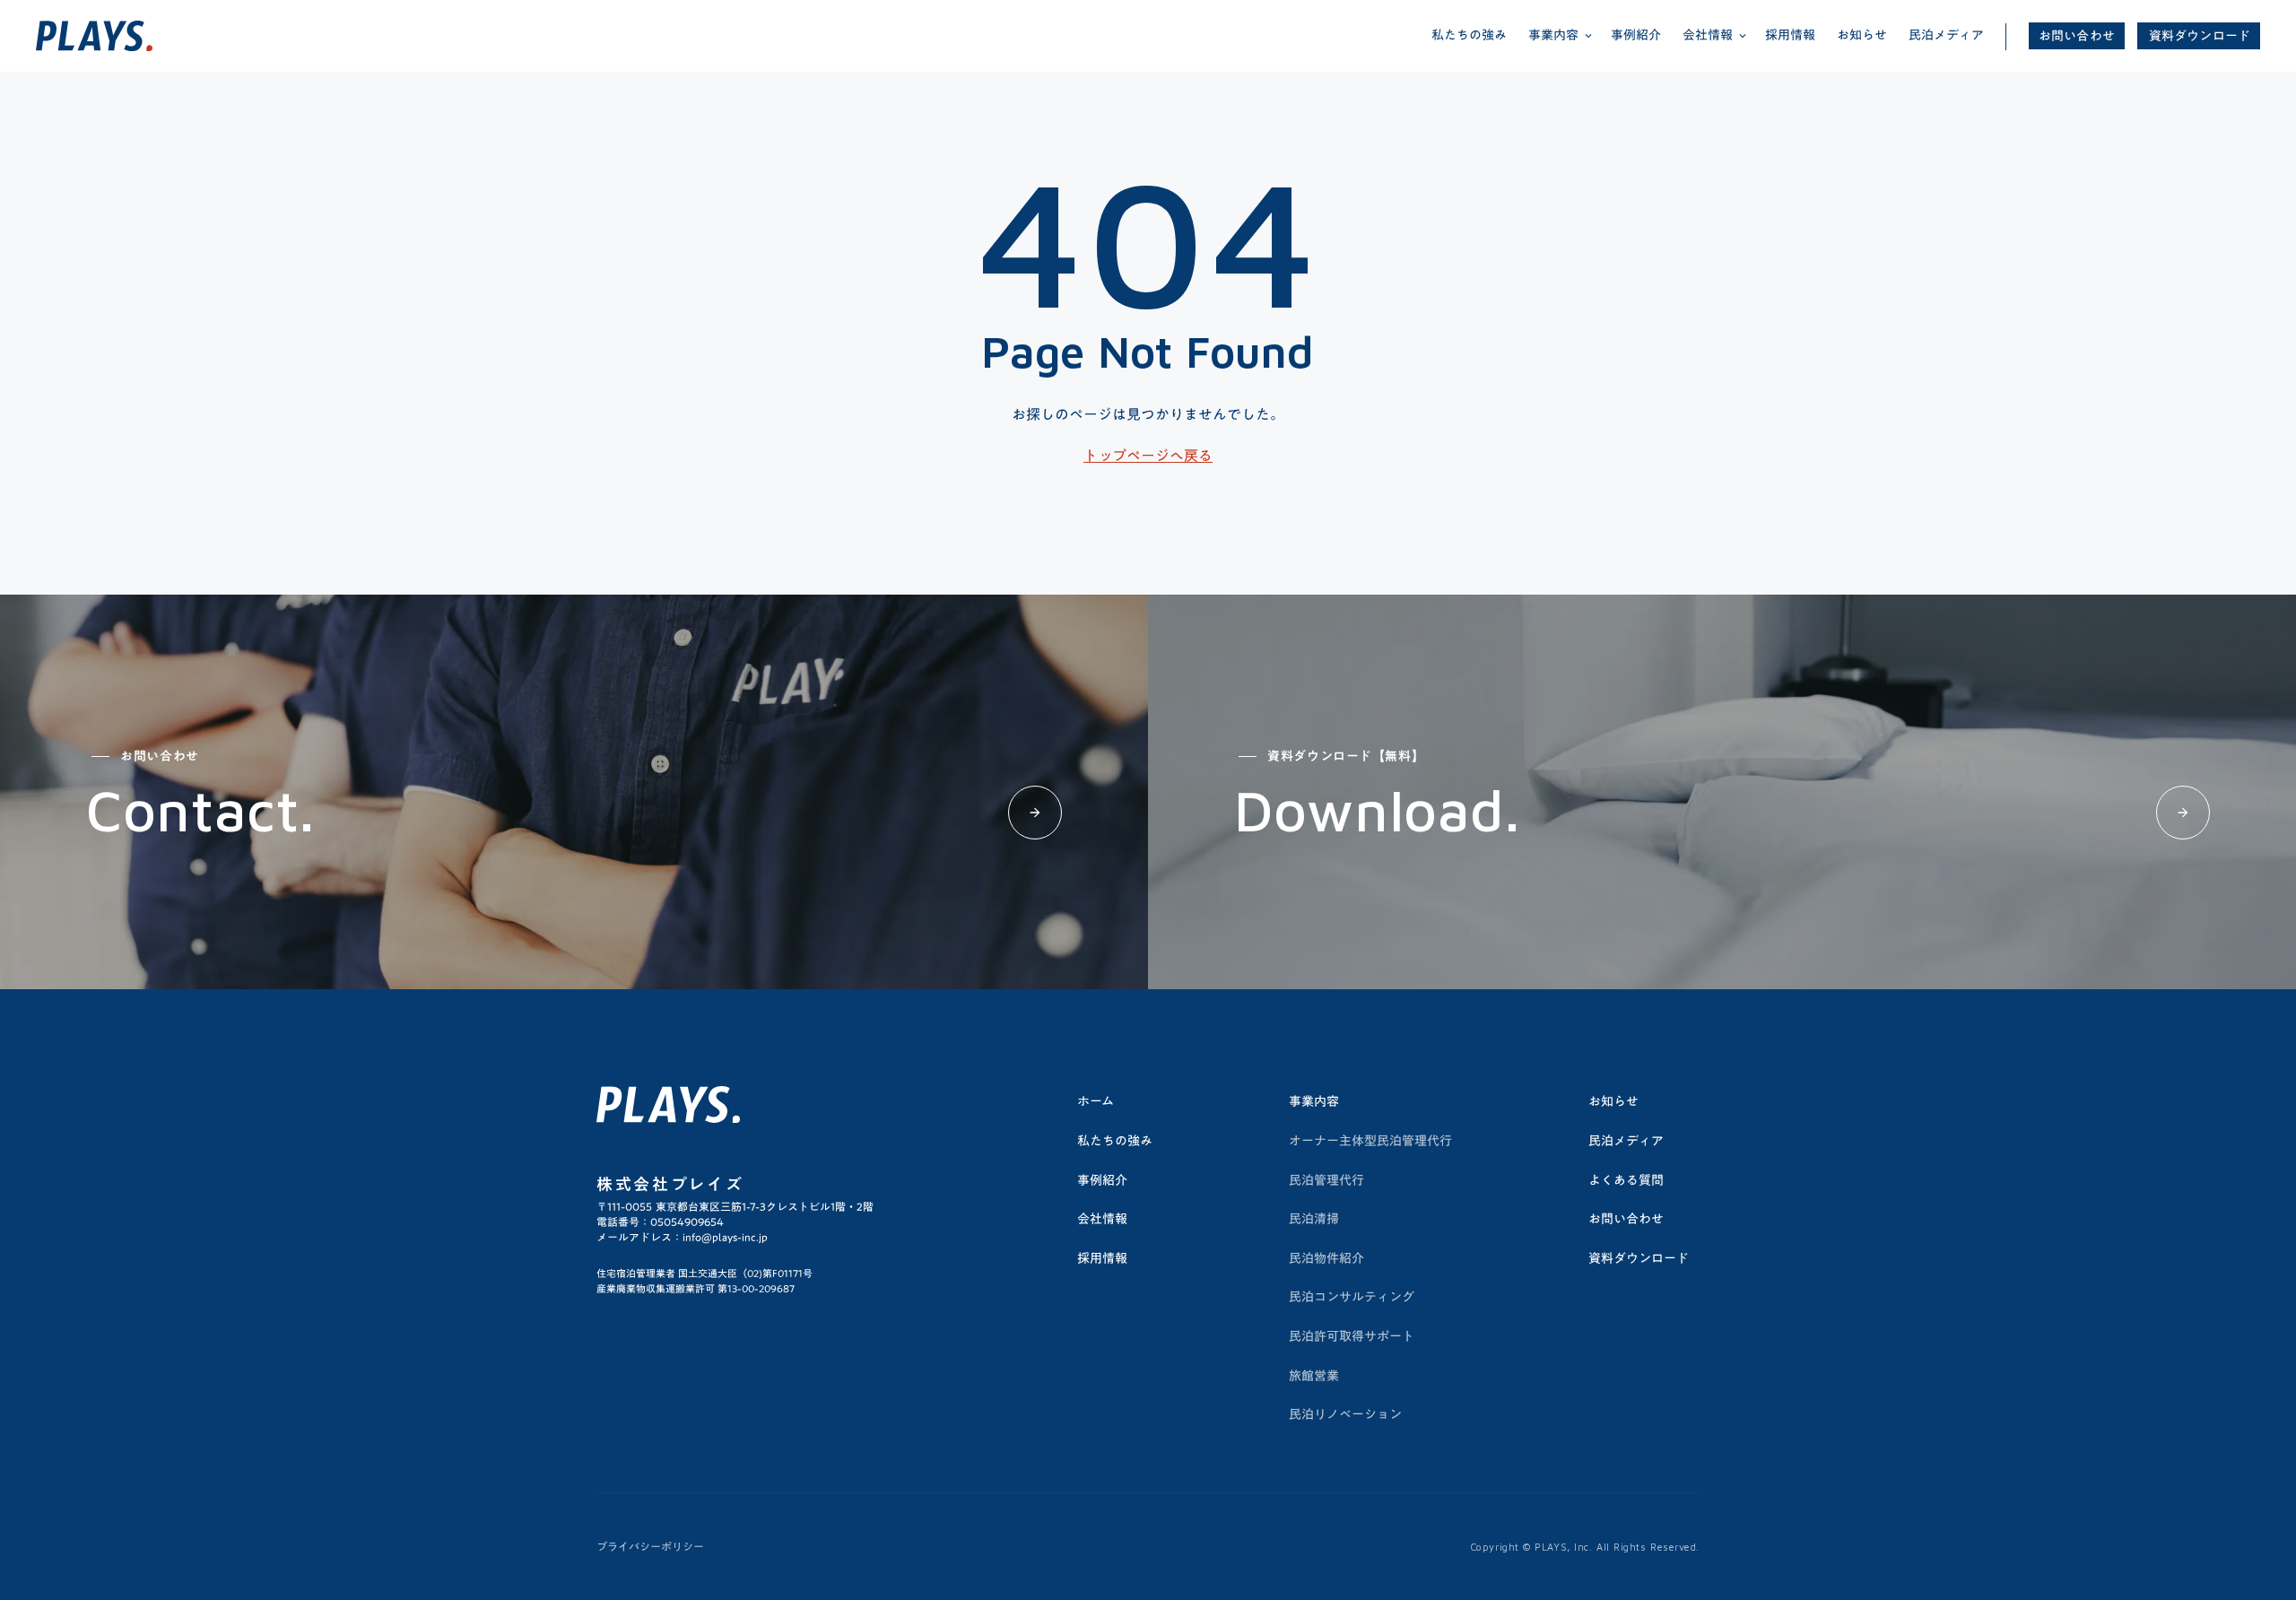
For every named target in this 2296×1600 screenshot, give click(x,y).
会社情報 (1102, 1219)
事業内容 (1314, 1101)
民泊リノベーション (1345, 1414)
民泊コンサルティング (1352, 1297)
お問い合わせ (2077, 36)
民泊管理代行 (1326, 1180)
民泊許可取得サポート (1352, 1336)
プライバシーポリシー (650, 1547)
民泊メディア (1946, 35)
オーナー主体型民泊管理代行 (1370, 1141)
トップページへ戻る (1148, 456)
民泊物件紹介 (1326, 1258)
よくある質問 (1626, 1180)
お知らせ (1862, 35)
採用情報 (1790, 35)
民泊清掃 (1314, 1219)
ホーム (1096, 1101)
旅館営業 (1314, 1376)
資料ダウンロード (2200, 36)
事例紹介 (1636, 35)
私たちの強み (1469, 35)
